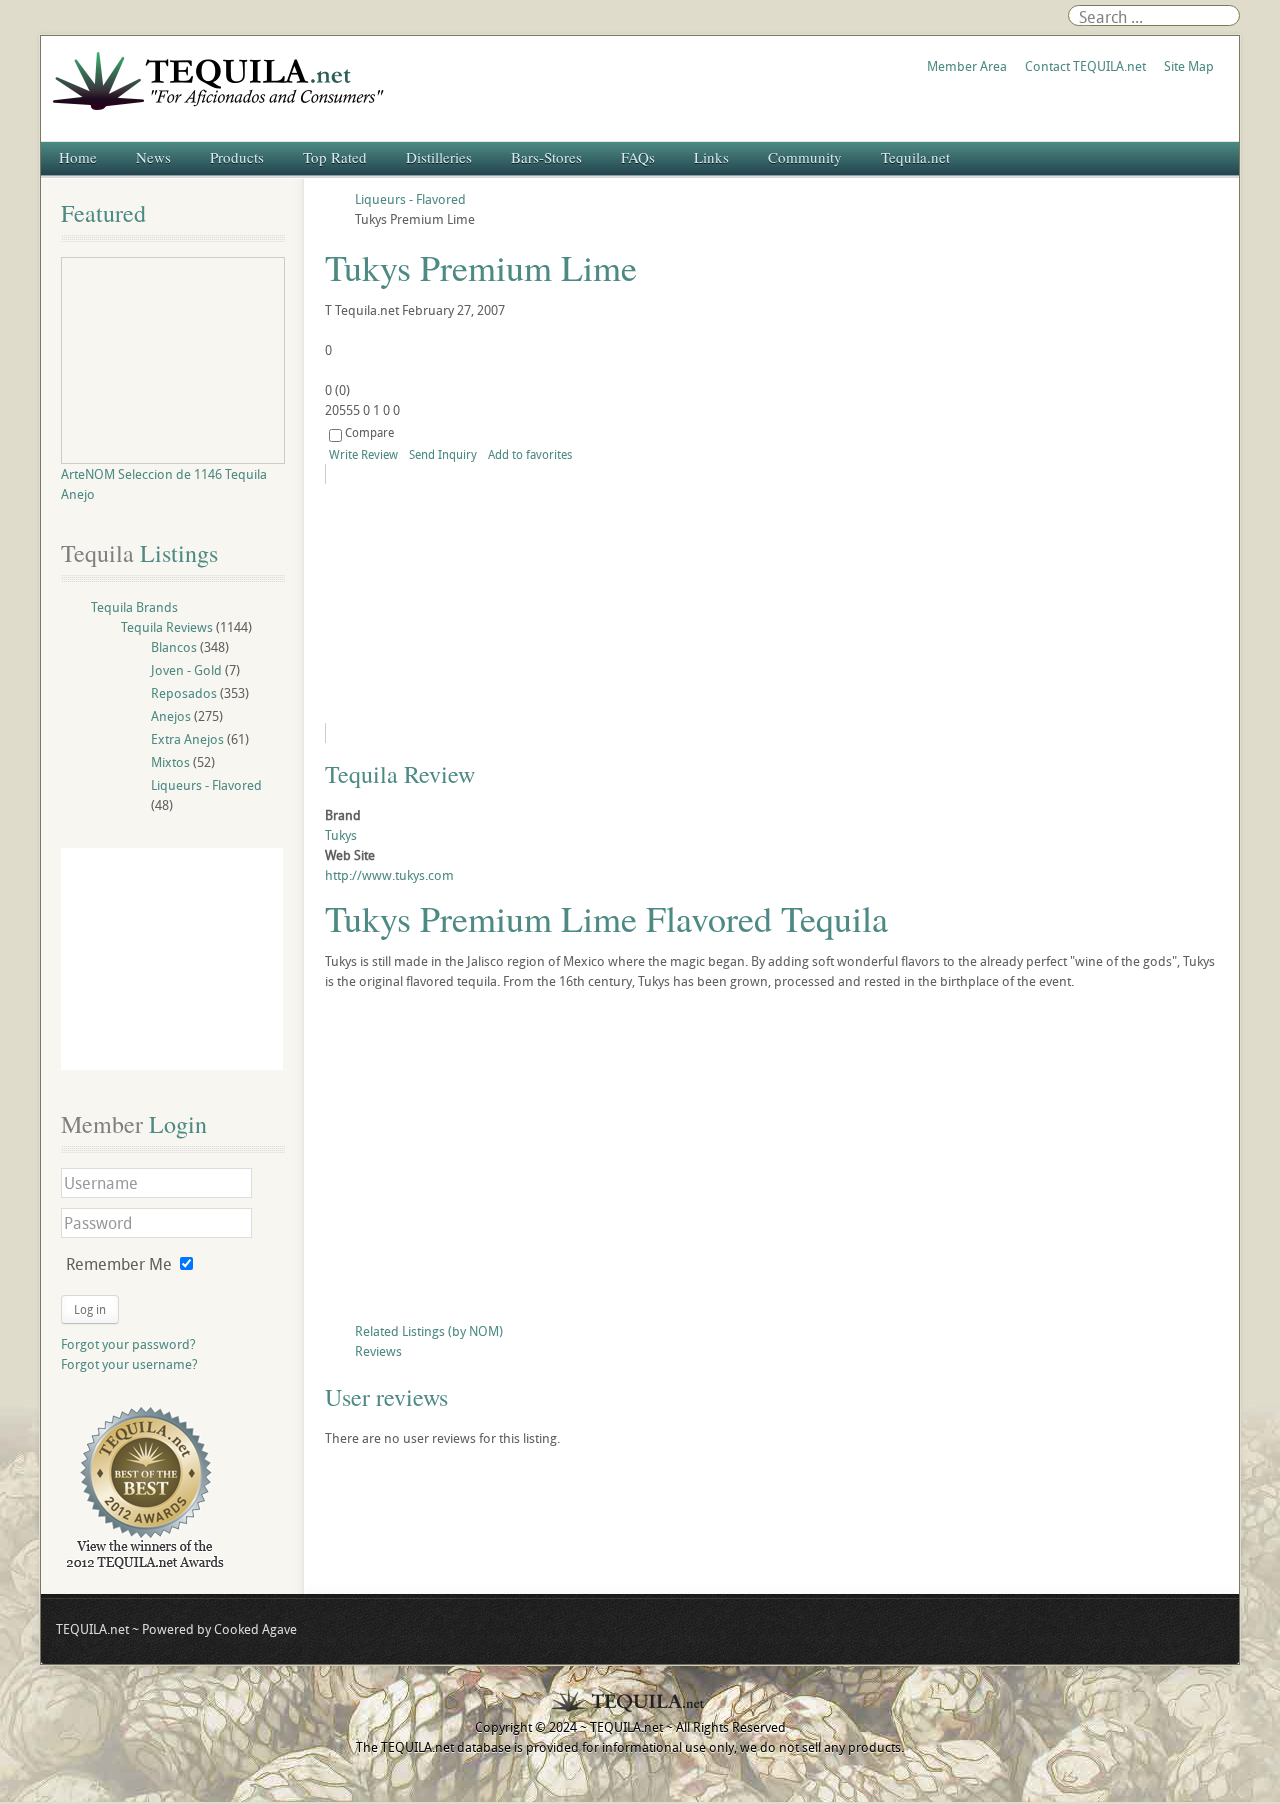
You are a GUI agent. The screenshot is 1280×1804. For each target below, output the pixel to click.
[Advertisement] (772, 1161)
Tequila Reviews (167, 627)
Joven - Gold (186, 670)
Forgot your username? (129, 1364)
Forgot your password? (128, 1344)
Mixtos (170, 762)
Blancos (174, 647)
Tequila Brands (134, 607)
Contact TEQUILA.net (1085, 66)
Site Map (1189, 66)
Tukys (341, 835)
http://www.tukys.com (389, 875)
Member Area (967, 66)
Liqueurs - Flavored (206, 785)
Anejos (171, 716)
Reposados (184, 693)
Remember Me (119, 1264)
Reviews (378, 1351)
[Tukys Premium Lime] (507, 603)
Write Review (363, 454)
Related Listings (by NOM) (429, 1331)
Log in (90, 1309)
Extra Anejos (187, 739)
